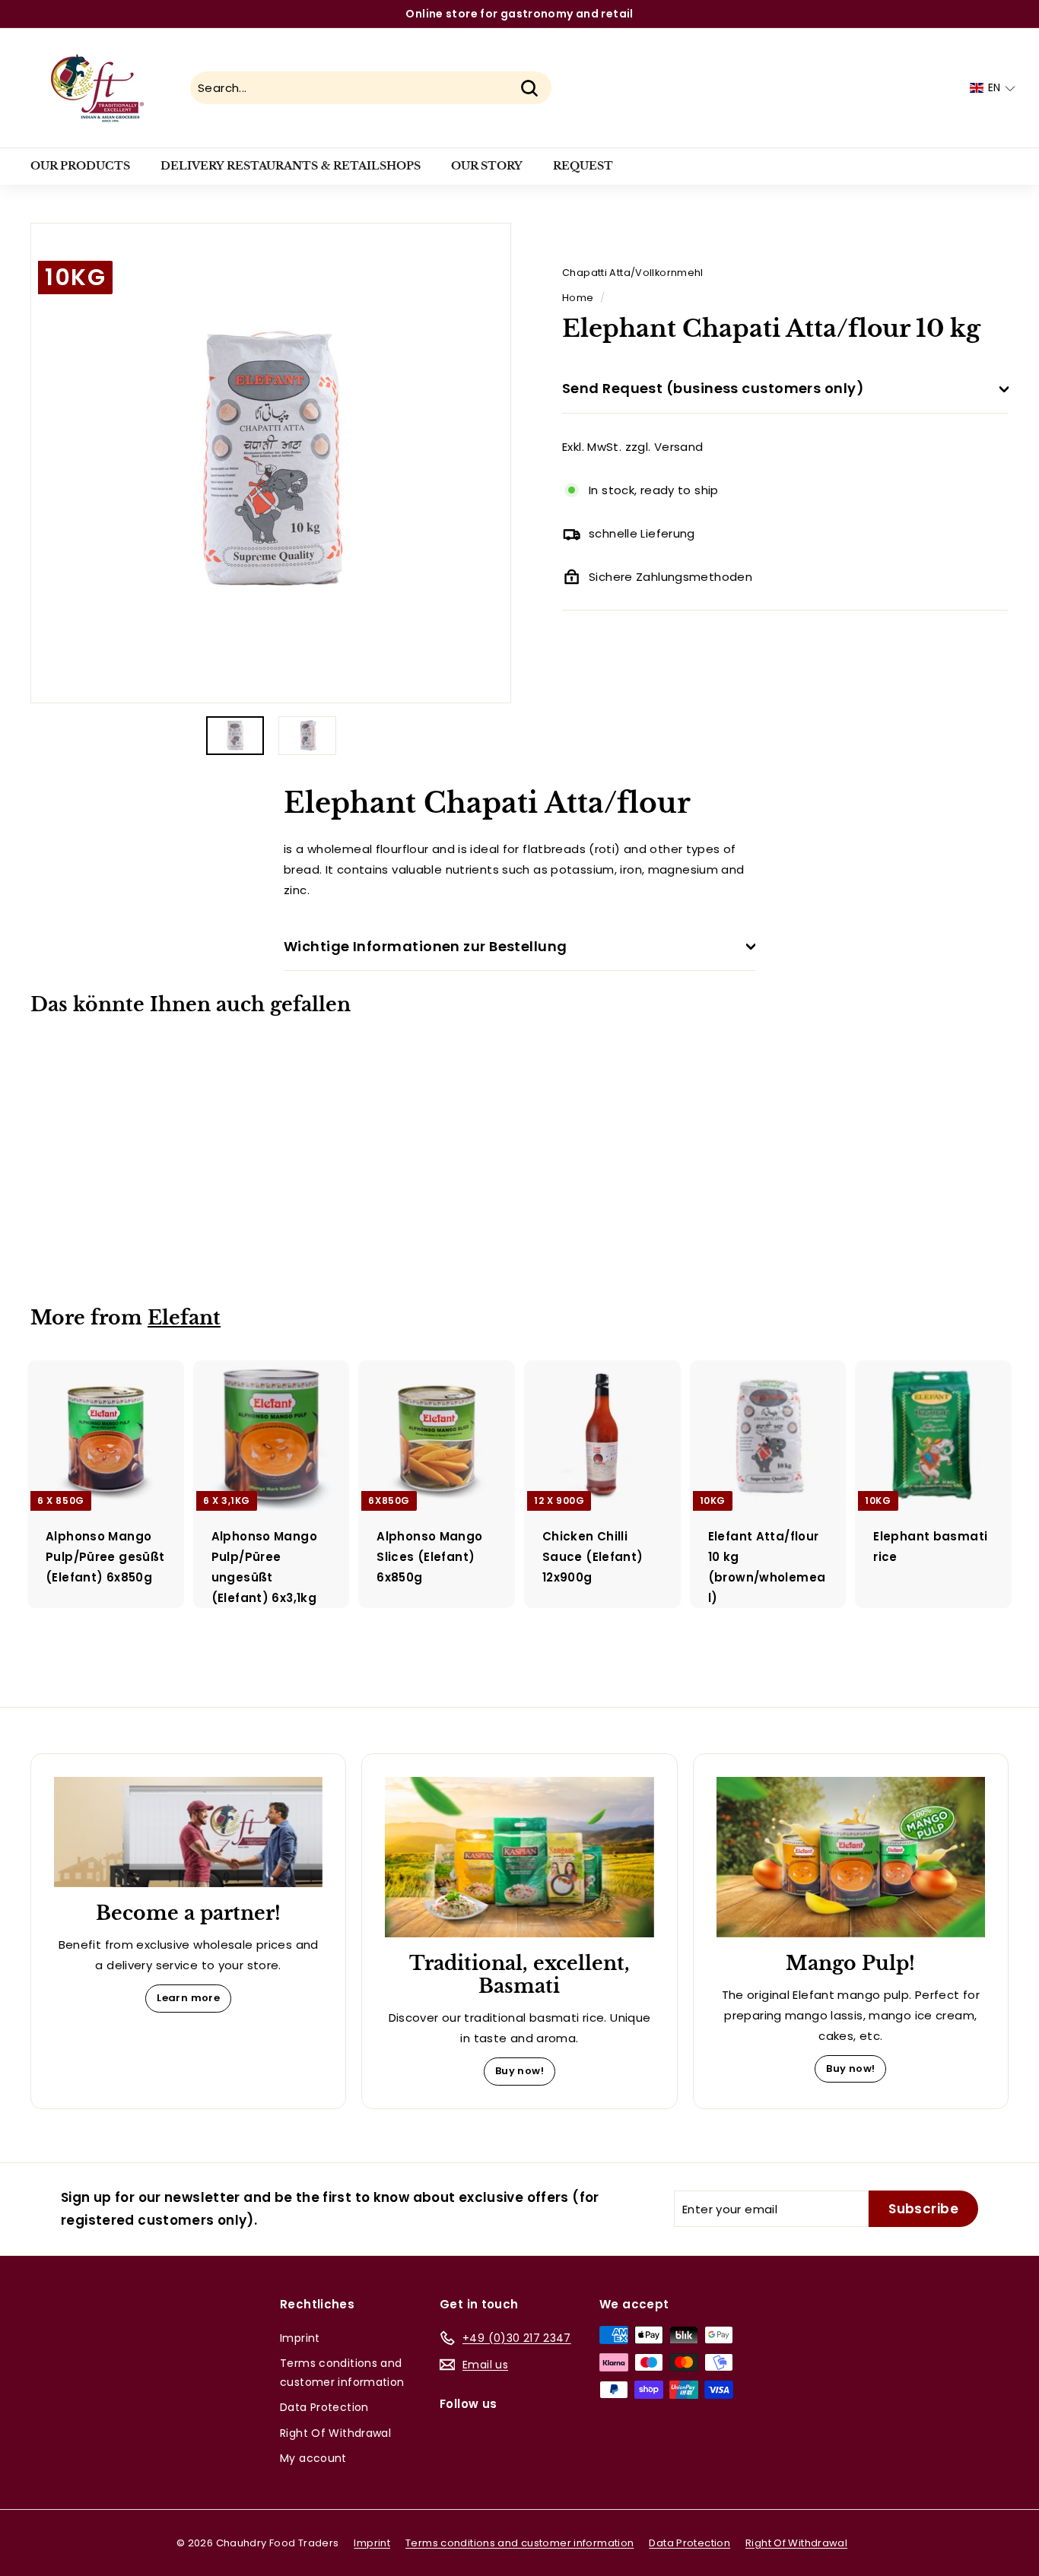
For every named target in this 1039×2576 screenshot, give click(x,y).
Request (583, 166)
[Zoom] (271, 463)
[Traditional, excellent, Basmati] (519, 1857)
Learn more (188, 1998)
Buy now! (519, 2071)
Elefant (184, 1318)
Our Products (80, 166)
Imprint (300, 2338)
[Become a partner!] (188, 1832)
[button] (993, 88)
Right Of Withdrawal (335, 2433)
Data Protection (324, 2407)
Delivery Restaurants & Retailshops (291, 166)
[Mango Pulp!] (851, 1857)
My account (313, 2458)
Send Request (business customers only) (713, 389)
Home (578, 298)
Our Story (487, 166)
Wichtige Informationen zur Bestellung (426, 946)
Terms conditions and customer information (342, 2373)
